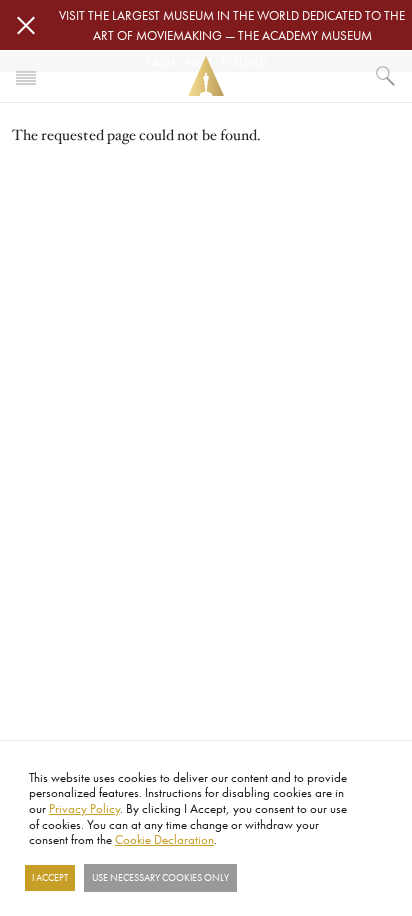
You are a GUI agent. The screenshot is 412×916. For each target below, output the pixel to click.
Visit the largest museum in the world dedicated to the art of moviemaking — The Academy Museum (232, 25)
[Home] (206, 76)
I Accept (50, 878)
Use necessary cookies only (160, 878)
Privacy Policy (84, 808)
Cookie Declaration (164, 839)
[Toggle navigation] (26, 76)
